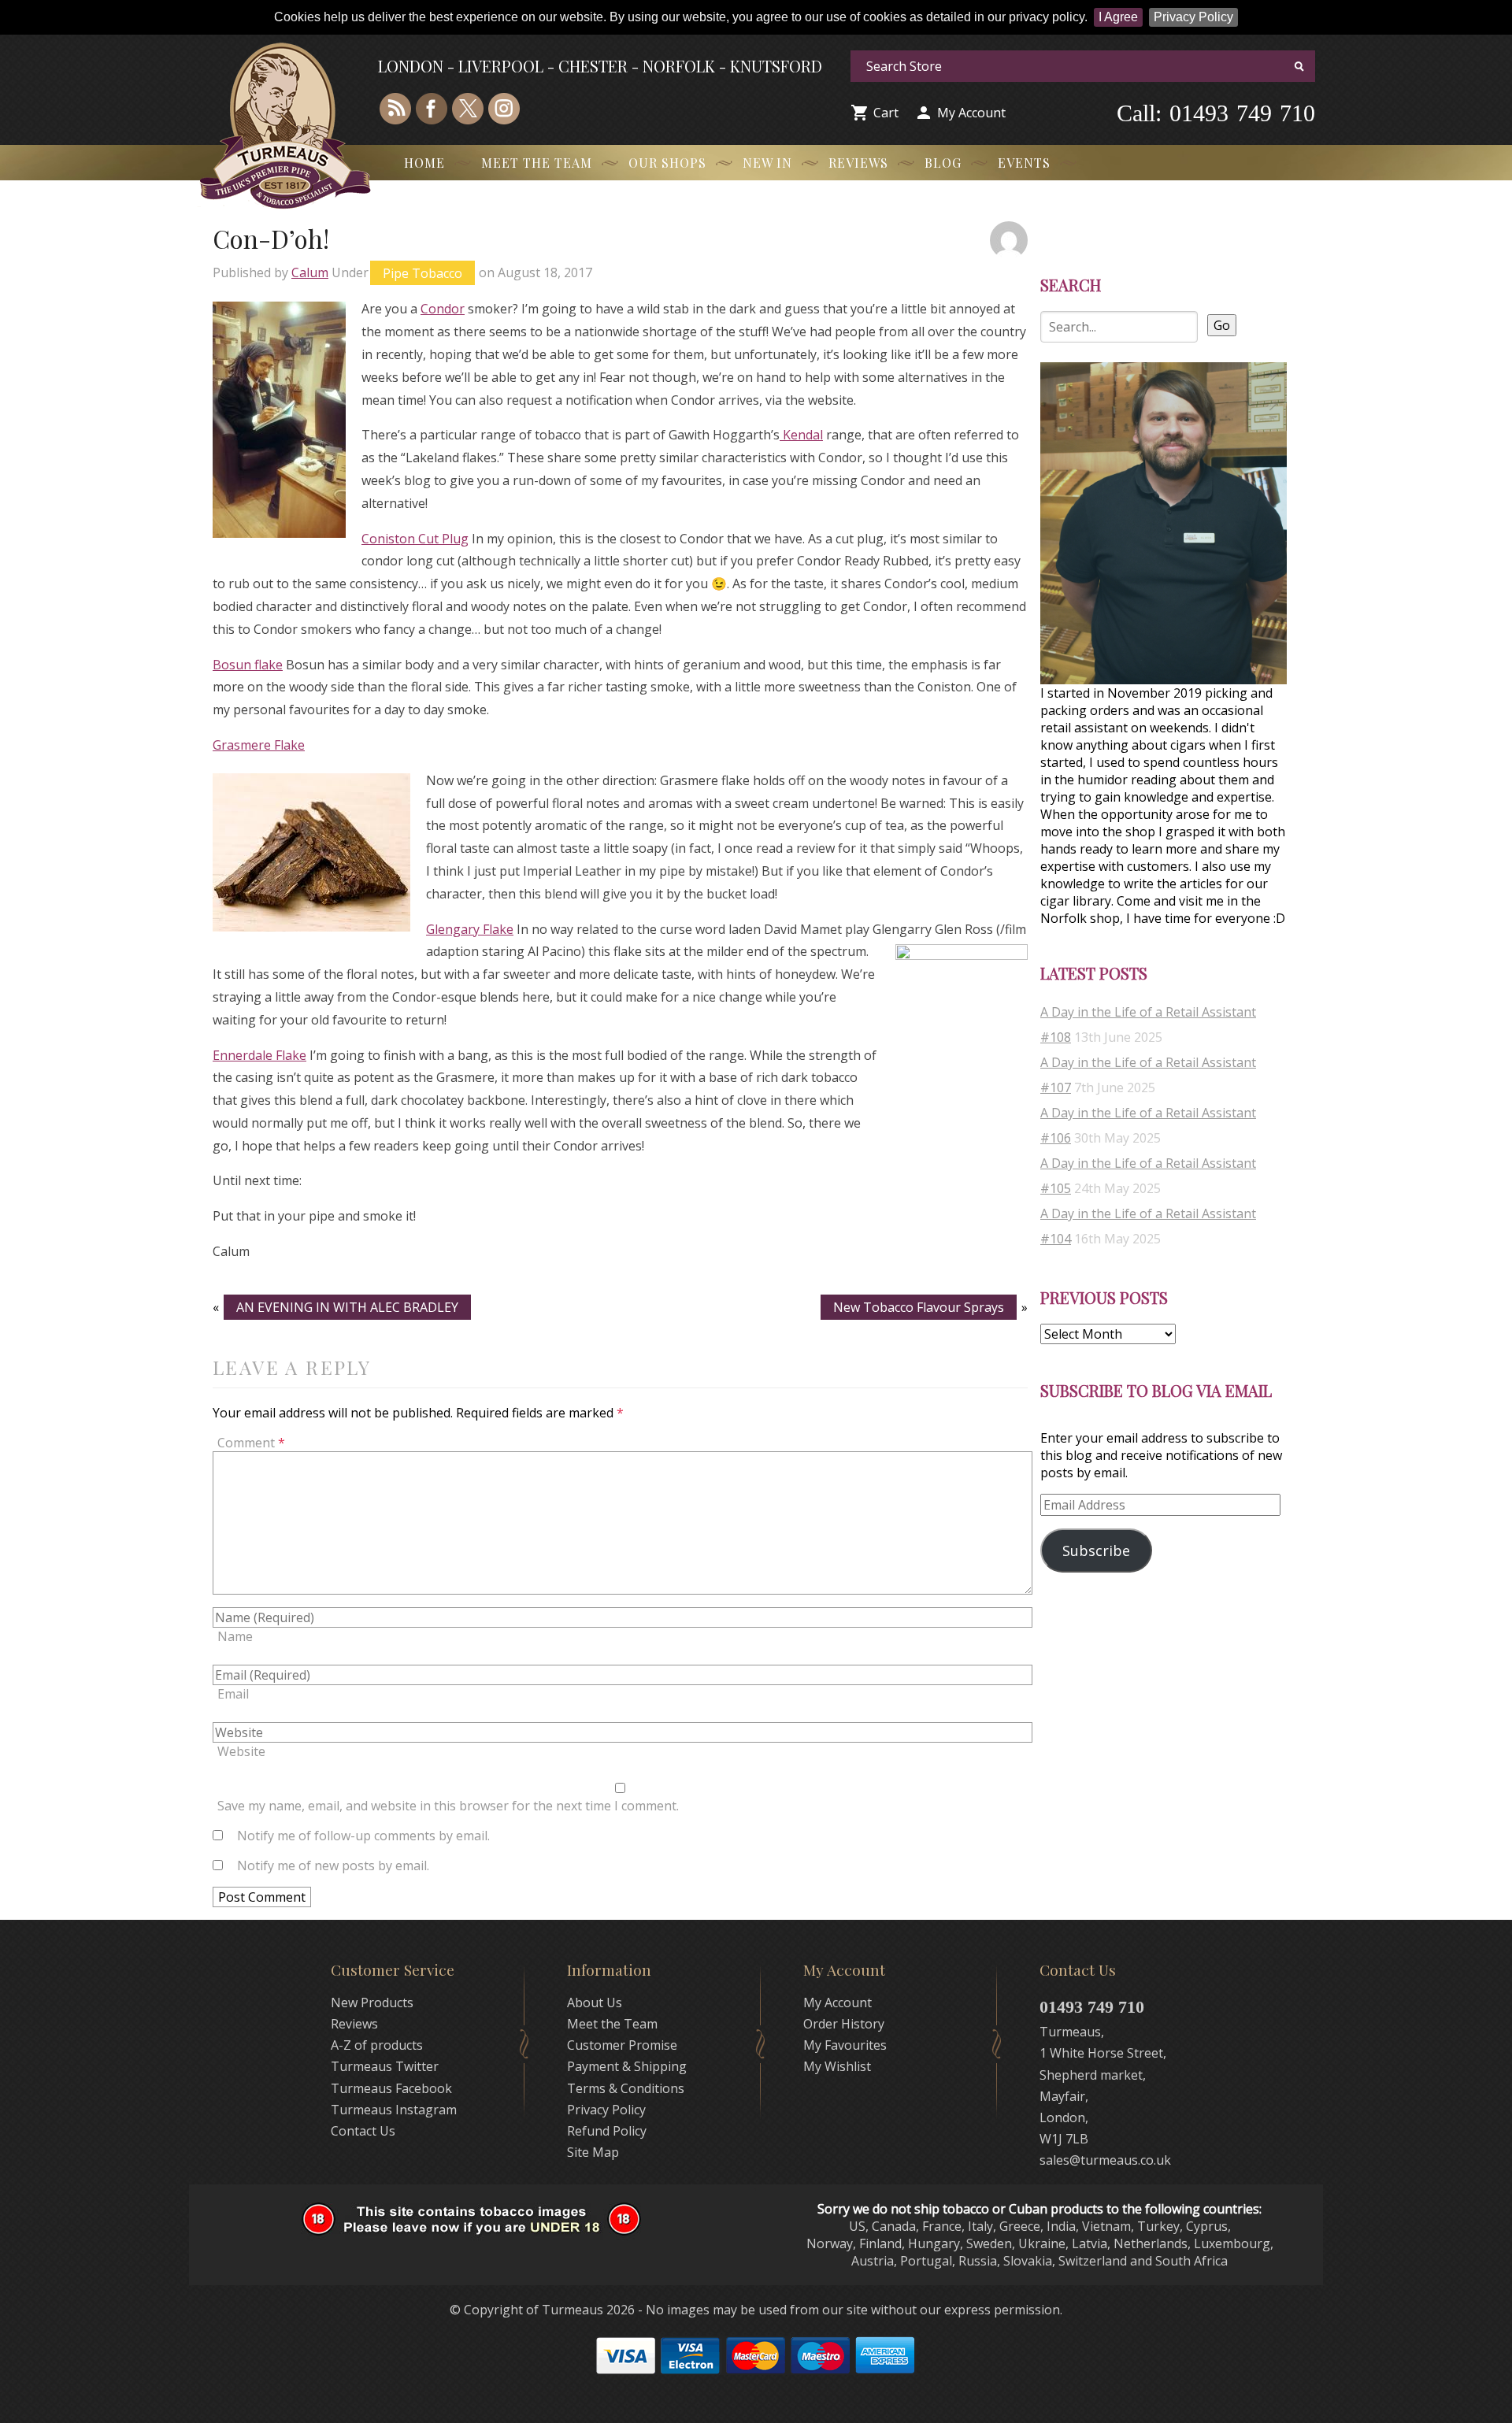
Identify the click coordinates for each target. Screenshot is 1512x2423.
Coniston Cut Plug (415, 539)
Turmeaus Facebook (391, 2088)
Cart (886, 113)
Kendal (801, 435)
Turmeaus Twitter (385, 2066)
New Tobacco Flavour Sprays (919, 1307)
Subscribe (1096, 1550)
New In (767, 163)
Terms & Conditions (626, 2088)
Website (241, 1751)
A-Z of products (377, 2045)
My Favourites (845, 2045)
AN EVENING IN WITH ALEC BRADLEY (347, 1307)
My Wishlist (837, 2066)
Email (233, 1694)
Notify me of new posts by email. (333, 1865)
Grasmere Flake (259, 745)
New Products (372, 2002)
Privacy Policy (1193, 17)
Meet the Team (537, 163)
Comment (251, 1443)
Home (424, 163)
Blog (943, 163)
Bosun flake (248, 665)
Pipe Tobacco (422, 272)
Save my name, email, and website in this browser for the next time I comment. (448, 1806)
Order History (844, 2024)
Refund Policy (607, 2131)
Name (235, 1636)
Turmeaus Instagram (394, 2110)
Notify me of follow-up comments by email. (363, 1836)
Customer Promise (622, 2045)
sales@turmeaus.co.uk (1105, 2160)
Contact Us (363, 2131)
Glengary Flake (470, 929)
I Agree (1118, 17)
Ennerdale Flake (259, 1055)
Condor (443, 309)
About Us (595, 2002)
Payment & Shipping (627, 2066)
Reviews (858, 163)
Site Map (593, 2152)
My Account (971, 113)
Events (1024, 163)
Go (1222, 325)
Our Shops (667, 163)
